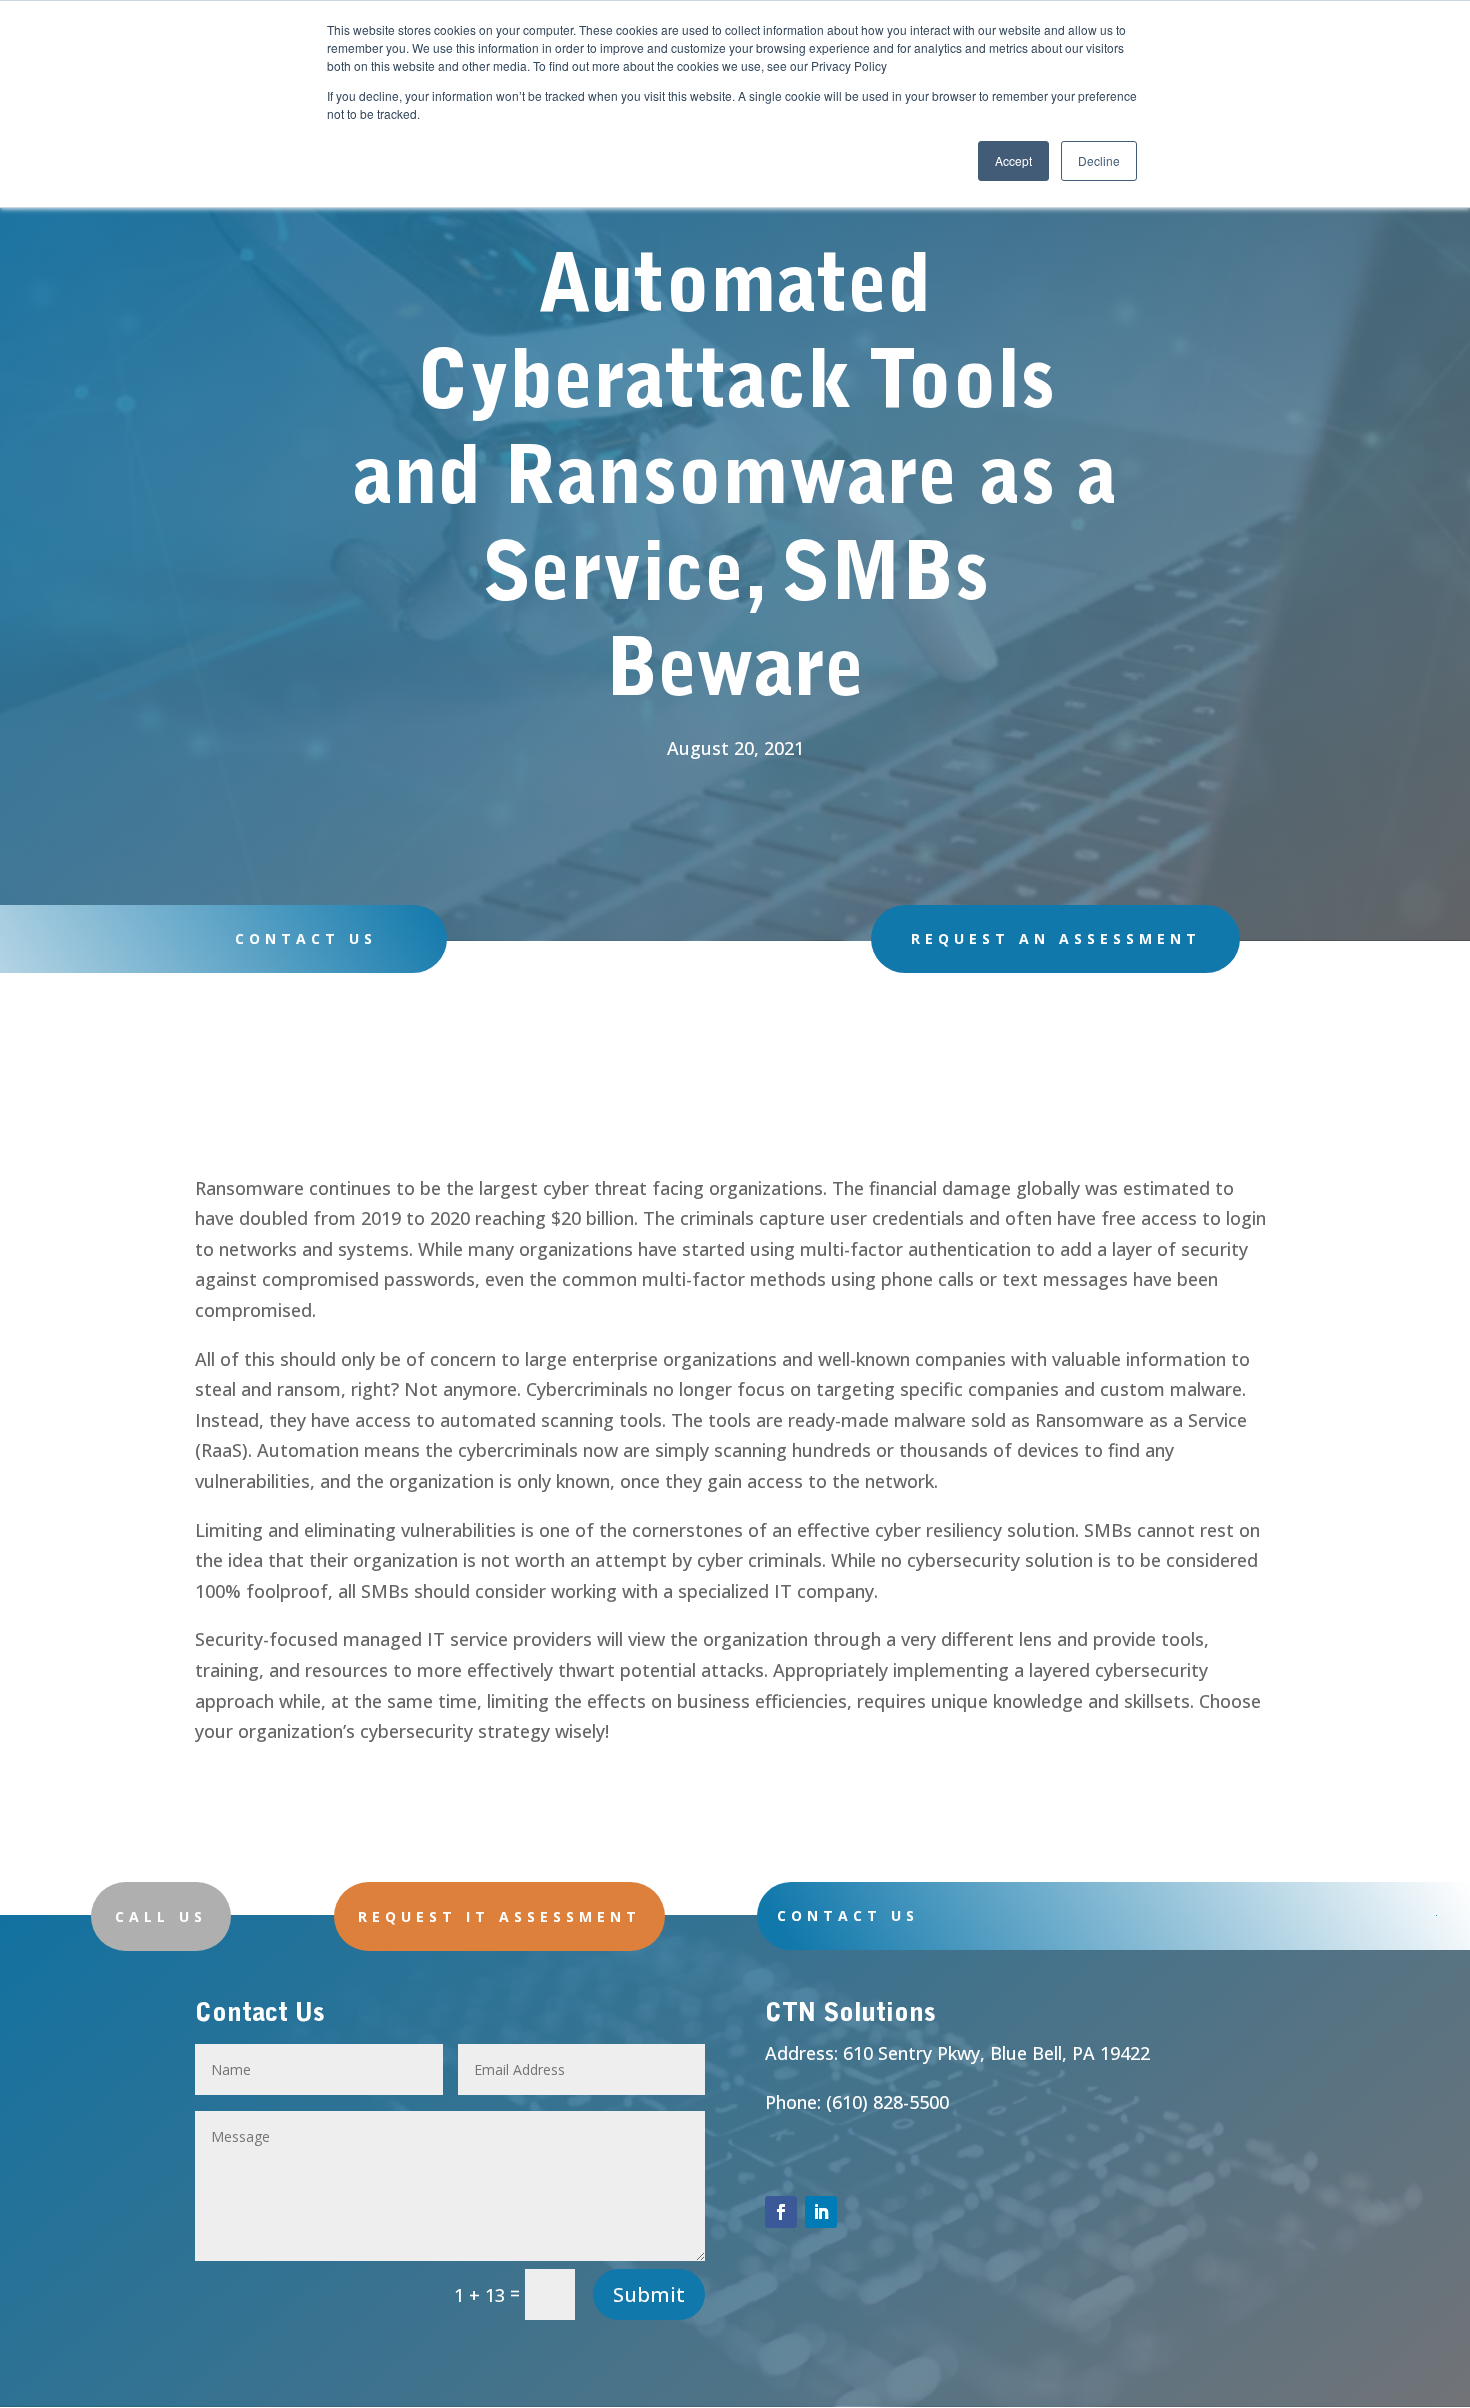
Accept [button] (1013, 160)
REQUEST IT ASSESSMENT (499, 1916)
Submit (649, 2294)
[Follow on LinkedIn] (821, 2212)
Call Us (161, 1916)
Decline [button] (1099, 160)
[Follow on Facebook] (781, 2212)
